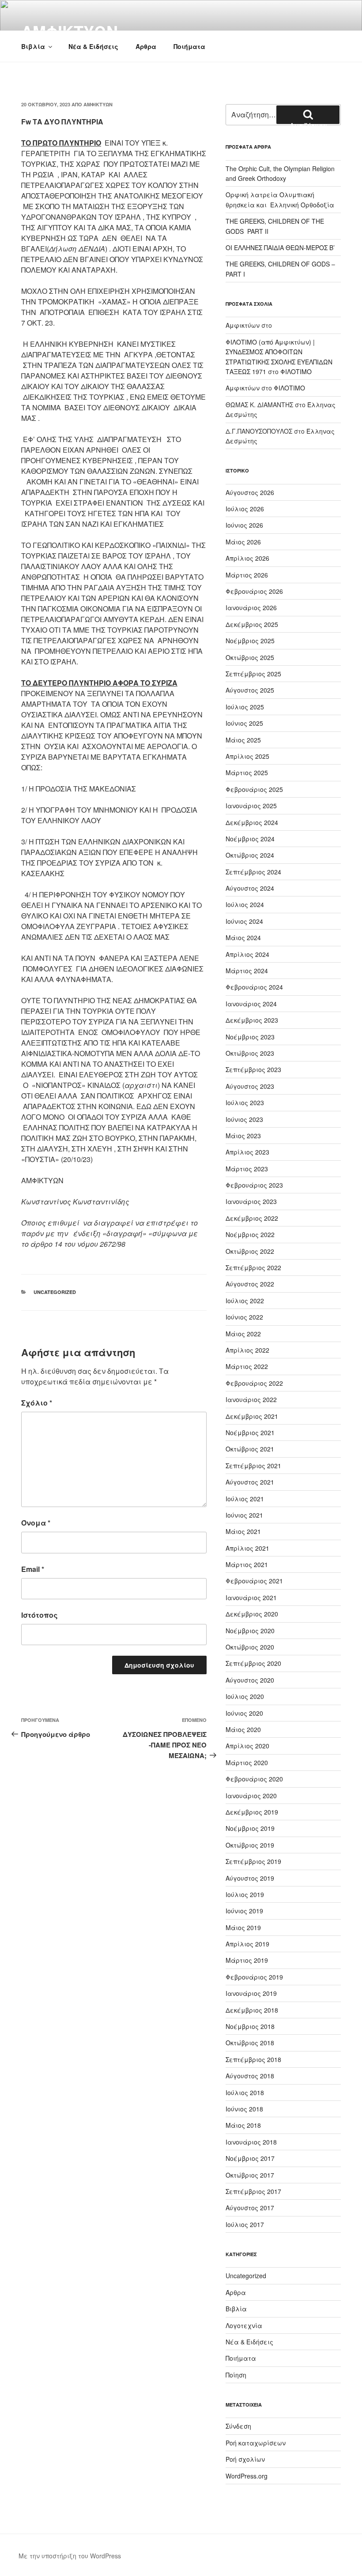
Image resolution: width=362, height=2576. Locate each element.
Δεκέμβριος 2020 (252, 1614)
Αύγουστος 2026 (250, 492)
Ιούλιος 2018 (245, 2092)
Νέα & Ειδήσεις (93, 46)
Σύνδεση (238, 2426)
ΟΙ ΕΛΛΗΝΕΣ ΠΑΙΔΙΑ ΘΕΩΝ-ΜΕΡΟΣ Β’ (280, 247)
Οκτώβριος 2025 (250, 657)
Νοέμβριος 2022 (250, 1234)
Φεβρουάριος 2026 (254, 591)
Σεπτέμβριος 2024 (253, 872)
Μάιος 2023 (243, 1136)
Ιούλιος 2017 (245, 2224)
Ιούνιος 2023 (244, 1119)
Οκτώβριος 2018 (250, 2043)
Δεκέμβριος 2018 (252, 2010)
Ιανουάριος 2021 (251, 1597)
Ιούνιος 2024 (244, 921)
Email (33, 1569)
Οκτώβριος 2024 (250, 855)
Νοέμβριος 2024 (250, 839)
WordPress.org (247, 2476)
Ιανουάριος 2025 (251, 806)
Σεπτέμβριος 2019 (253, 1861)
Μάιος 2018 (243, 2125)
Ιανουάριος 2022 (251, 1399)
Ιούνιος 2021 (244, 1515)
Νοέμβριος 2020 (250, 1631)
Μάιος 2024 (243, 937)
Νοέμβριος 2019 (250, 1828)
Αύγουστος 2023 (250, 1086)
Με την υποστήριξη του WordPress (70, 2556)
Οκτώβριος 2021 (250, 1449)
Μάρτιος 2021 (247, 1564)
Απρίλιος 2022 (247, 1350)
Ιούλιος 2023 (245, 1102)
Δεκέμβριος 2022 (252, 1218)
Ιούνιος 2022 (244, 1317)
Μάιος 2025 (243, 740)
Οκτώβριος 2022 (250, 1251)
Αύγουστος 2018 (250, 2076)
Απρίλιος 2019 (247, 1944)
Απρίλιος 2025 (247, 756)
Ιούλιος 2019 (245, 1894)
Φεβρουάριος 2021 (254, 1581)
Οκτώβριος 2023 (250, 1053)
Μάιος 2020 (243, 1729)
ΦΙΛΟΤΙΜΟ (296, 371)
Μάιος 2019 (243, 1927)
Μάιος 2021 (243, 1531)
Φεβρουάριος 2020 (254, 1779)
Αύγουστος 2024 (250, 888)
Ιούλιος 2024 (245, 904)
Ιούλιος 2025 (245, 707)
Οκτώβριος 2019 (250, 1845)
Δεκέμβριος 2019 (252, 1812)
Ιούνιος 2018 (244, 2109)
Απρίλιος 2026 (247, 558)
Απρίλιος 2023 (247, 1152)
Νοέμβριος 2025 (250, 641)
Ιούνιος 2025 (244, 723)
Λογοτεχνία (244, 2325)
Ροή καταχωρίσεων (256, 2443)
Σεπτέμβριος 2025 (253, 674)
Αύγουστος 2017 (250, 2208)
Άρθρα (146, 46)
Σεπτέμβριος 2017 (253, 2191)
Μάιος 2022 (243, 1334)
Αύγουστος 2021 (250, 1482)
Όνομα (36, 1523)
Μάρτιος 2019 (247, 1960)
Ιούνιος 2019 (244, 1911)
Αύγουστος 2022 (250, 1284)
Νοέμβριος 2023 (250, 1037)
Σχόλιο (37, 1403)
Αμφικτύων (98, 104)
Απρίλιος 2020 (247, 1746)
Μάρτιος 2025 (247, 772)
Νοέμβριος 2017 (250, 2158)
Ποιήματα (189, 46)
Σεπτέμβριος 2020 (253, 1663)
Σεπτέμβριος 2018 (253, 2059)
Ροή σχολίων (245, 2459)
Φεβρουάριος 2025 (254, 789)
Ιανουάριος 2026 (251, 607)
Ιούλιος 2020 (245, 1696)
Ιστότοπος (40, 1615)
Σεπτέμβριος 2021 (253, 1466)
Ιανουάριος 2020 (251, 1796)
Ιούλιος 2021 (245, 1499)
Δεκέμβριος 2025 (252, 624)
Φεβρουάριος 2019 (254, 1977)
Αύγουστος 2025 (250, 690)
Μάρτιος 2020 (247, 1762)
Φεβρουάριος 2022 (254, 1383)
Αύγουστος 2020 (250, 1680)
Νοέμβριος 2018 (250, 2026)
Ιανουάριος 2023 (251, 1201)
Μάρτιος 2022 (247, 1366)
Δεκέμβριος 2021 (252, 1416)
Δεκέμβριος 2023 (252, 1020)
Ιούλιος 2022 (245, 1301)
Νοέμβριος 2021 (250, 1432)
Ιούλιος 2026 (245, 509)
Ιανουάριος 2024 (251, 1004)
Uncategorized (55, 1292)
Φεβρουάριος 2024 (254, 987)
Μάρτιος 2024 (247, 971)
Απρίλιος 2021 (247, 1548)
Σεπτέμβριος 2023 (253, 1069)
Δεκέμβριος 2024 (252, 822)
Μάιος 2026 (243, 542)
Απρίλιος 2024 (247, 954)
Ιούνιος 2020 (244, 1713)
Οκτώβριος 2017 (250, 2175)
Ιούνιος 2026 (244, 525)
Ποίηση (236, 2375)
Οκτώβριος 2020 (250, 1647)
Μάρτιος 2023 (247, 1169)
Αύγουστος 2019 (250, 1878)
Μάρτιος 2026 (247, 575)
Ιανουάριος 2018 (251, 2142)
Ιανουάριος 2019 (251, 1993)
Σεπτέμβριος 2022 (253, 1267)
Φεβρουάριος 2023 (254, 1185)
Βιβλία (33, 46)
